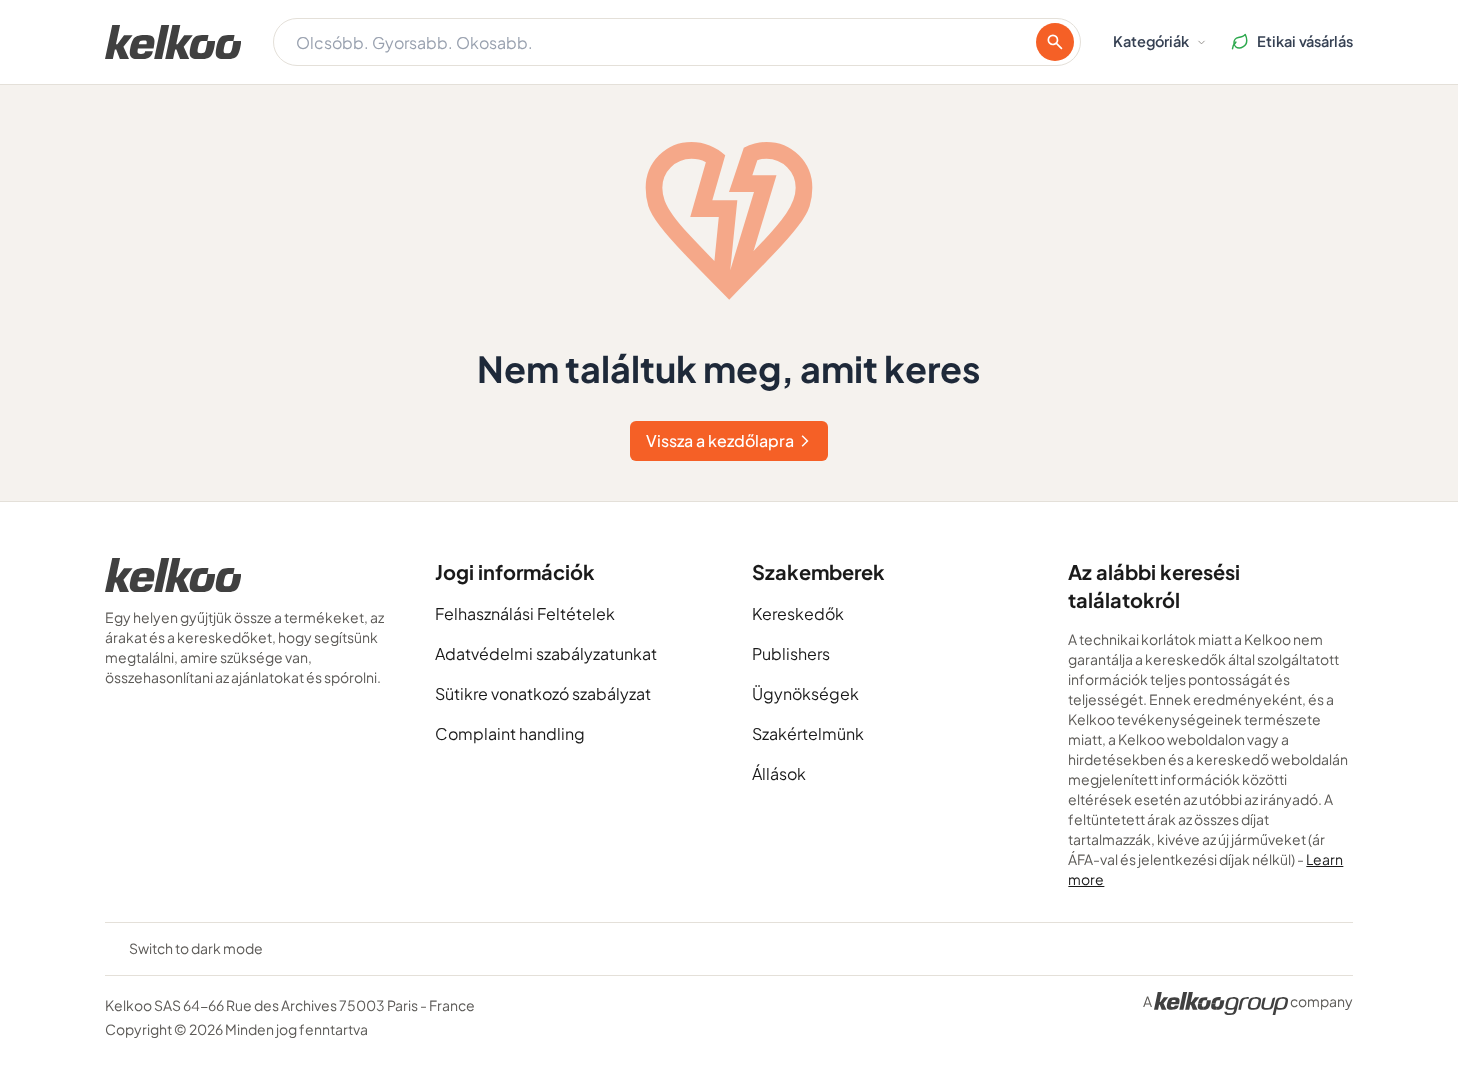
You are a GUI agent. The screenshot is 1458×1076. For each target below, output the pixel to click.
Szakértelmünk (808, 733)
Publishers (791, 653)
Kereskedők (798, 613)
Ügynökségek (805, 693)
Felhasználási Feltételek (525, 613)
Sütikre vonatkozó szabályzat (543, 693)
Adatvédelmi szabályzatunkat (546, 653)
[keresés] (1055, 42)
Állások (779, 773)
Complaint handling (510, 733)
